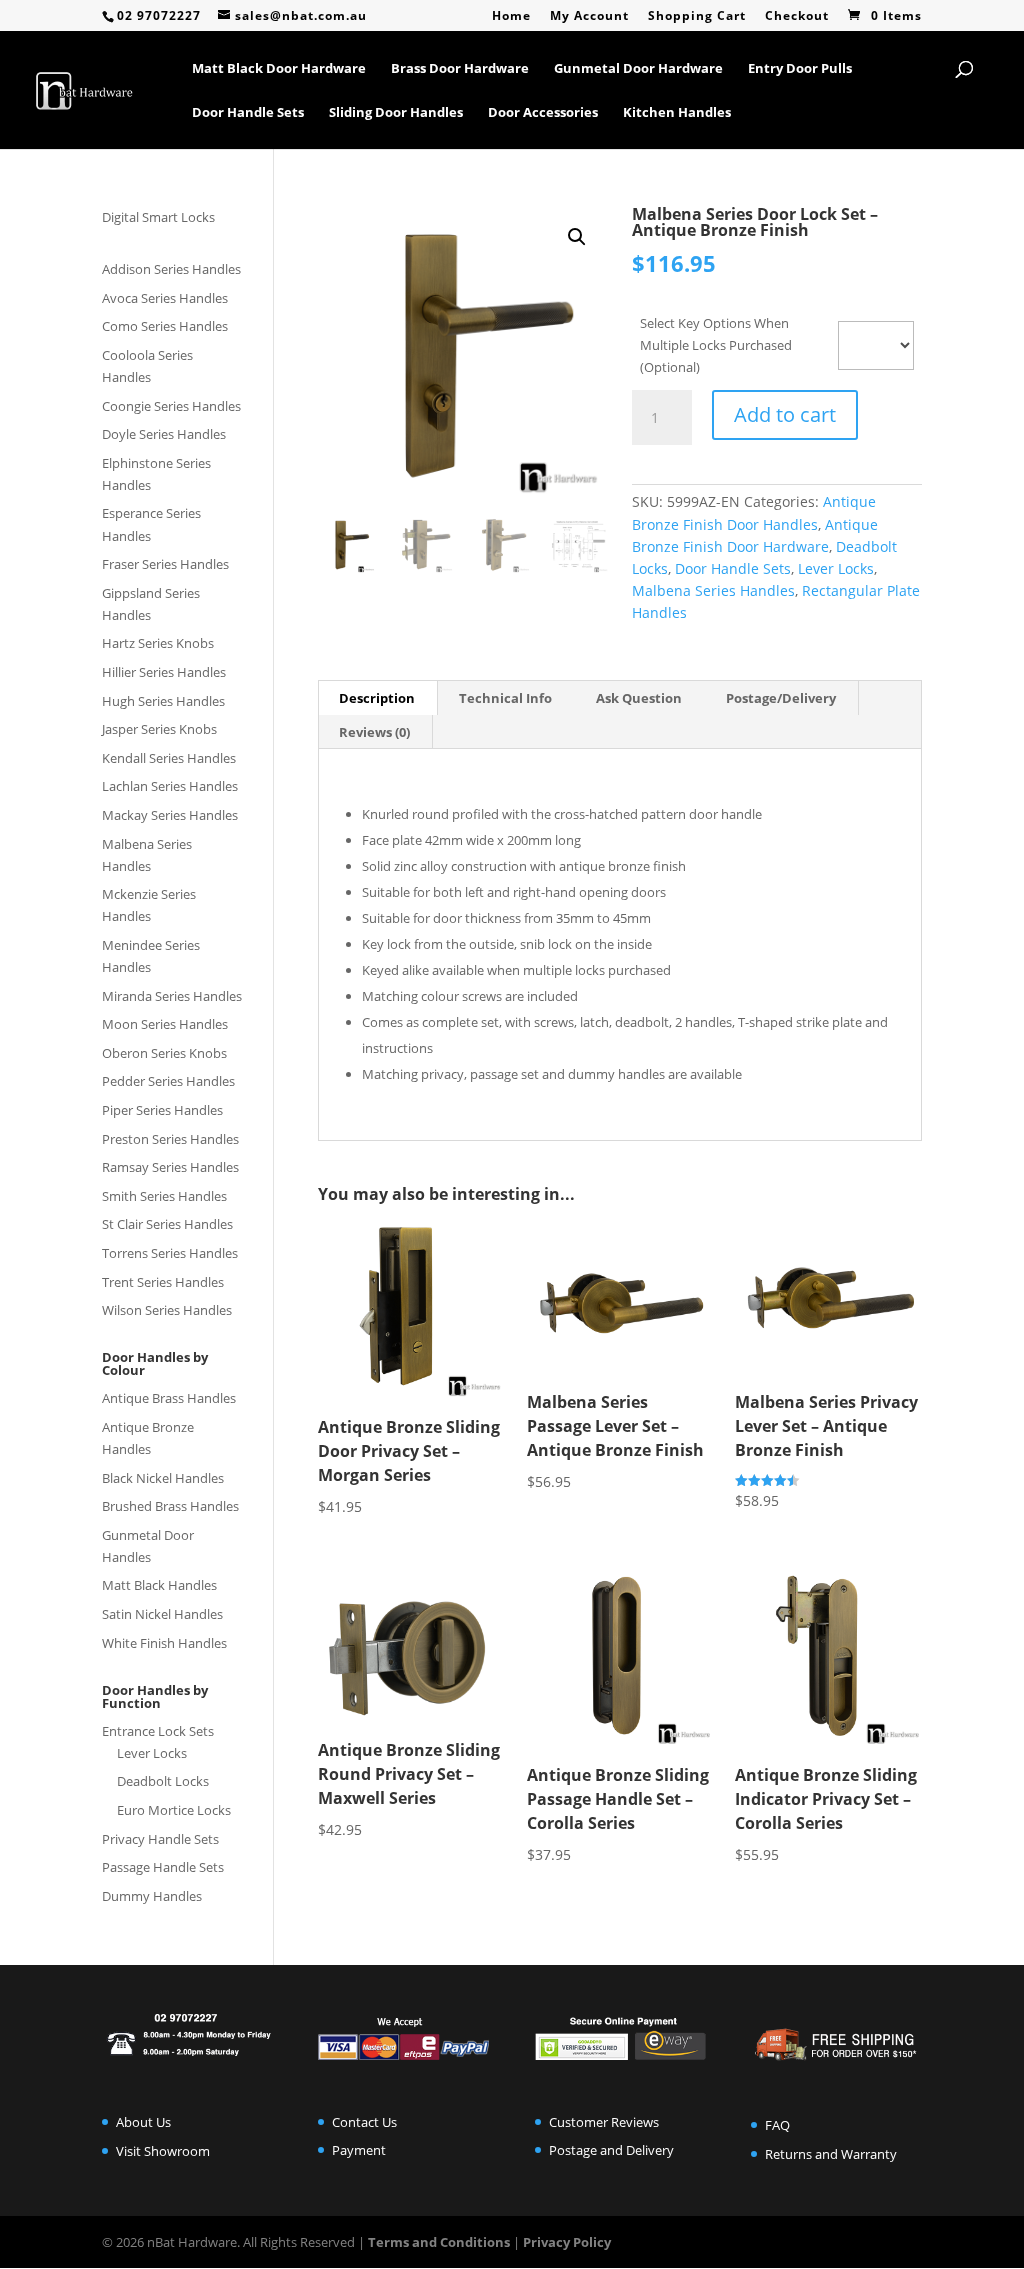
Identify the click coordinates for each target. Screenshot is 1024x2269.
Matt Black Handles (159, 1585)
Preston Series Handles (170, 1139)
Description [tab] (377, 698)
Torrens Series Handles (170, 1253)
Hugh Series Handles (163, 701)
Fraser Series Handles (165, 564)
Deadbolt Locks (163, 1781)
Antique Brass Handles (169, 1398)
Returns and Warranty (831, 2154)
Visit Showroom (163, 2151)
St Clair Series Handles (167, 1224)
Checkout (797, 17)
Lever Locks (836, 568)
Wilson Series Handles (167, 1310)
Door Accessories (543, 113)
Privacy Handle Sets (160, 1839)
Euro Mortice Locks (174, 1810)
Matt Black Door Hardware (279, 69)
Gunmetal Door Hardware (638, 69)
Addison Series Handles (171, 269)
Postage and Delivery (611, 2150)
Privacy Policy (567, 2242)
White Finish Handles (164, 1643)
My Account (589, 17)
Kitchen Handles (677, 113)
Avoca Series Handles (165, 298)
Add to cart (785, 414)
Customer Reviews (604, 2122)
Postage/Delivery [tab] (781, 698)
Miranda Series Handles (172, 996)
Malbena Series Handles (713, 590)
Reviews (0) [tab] (374, 732)
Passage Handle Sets (163, 1867)
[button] (577, 237)
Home (511, 17)
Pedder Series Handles (168, 1081)
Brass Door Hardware (460, 69)
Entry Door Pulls (800, 69)
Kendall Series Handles (169, 758)
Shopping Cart (697, 17)
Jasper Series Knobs (159, 729)
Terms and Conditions (439, 2242)
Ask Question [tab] (639, 698)
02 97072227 (159, 15)
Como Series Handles (165, 326)
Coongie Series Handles (171, 406)
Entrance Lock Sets (158, 1731)
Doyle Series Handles (164, 434)
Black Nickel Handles (163, 1478)
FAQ (777, 2125)
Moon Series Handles (165, 1024)
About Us (143, 2122)
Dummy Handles (152, 1896)
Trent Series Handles (163, 1282)
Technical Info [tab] (505, 698)
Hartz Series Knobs (158, 643)
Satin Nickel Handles (162, 1614)
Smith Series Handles (164, 1196)
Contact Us (364, 2122)
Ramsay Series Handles (170, 1167)
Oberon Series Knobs (164, 1053)
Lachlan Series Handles (170, 786)
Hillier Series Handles (164, 672)
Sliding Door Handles (396, 113)
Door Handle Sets (248, 113)
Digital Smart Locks (158, 217)
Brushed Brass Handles (170, 1506)
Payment (359, 2150)
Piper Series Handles (162, 1110)
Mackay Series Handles (170, 815)
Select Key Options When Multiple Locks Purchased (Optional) (716, 345)
